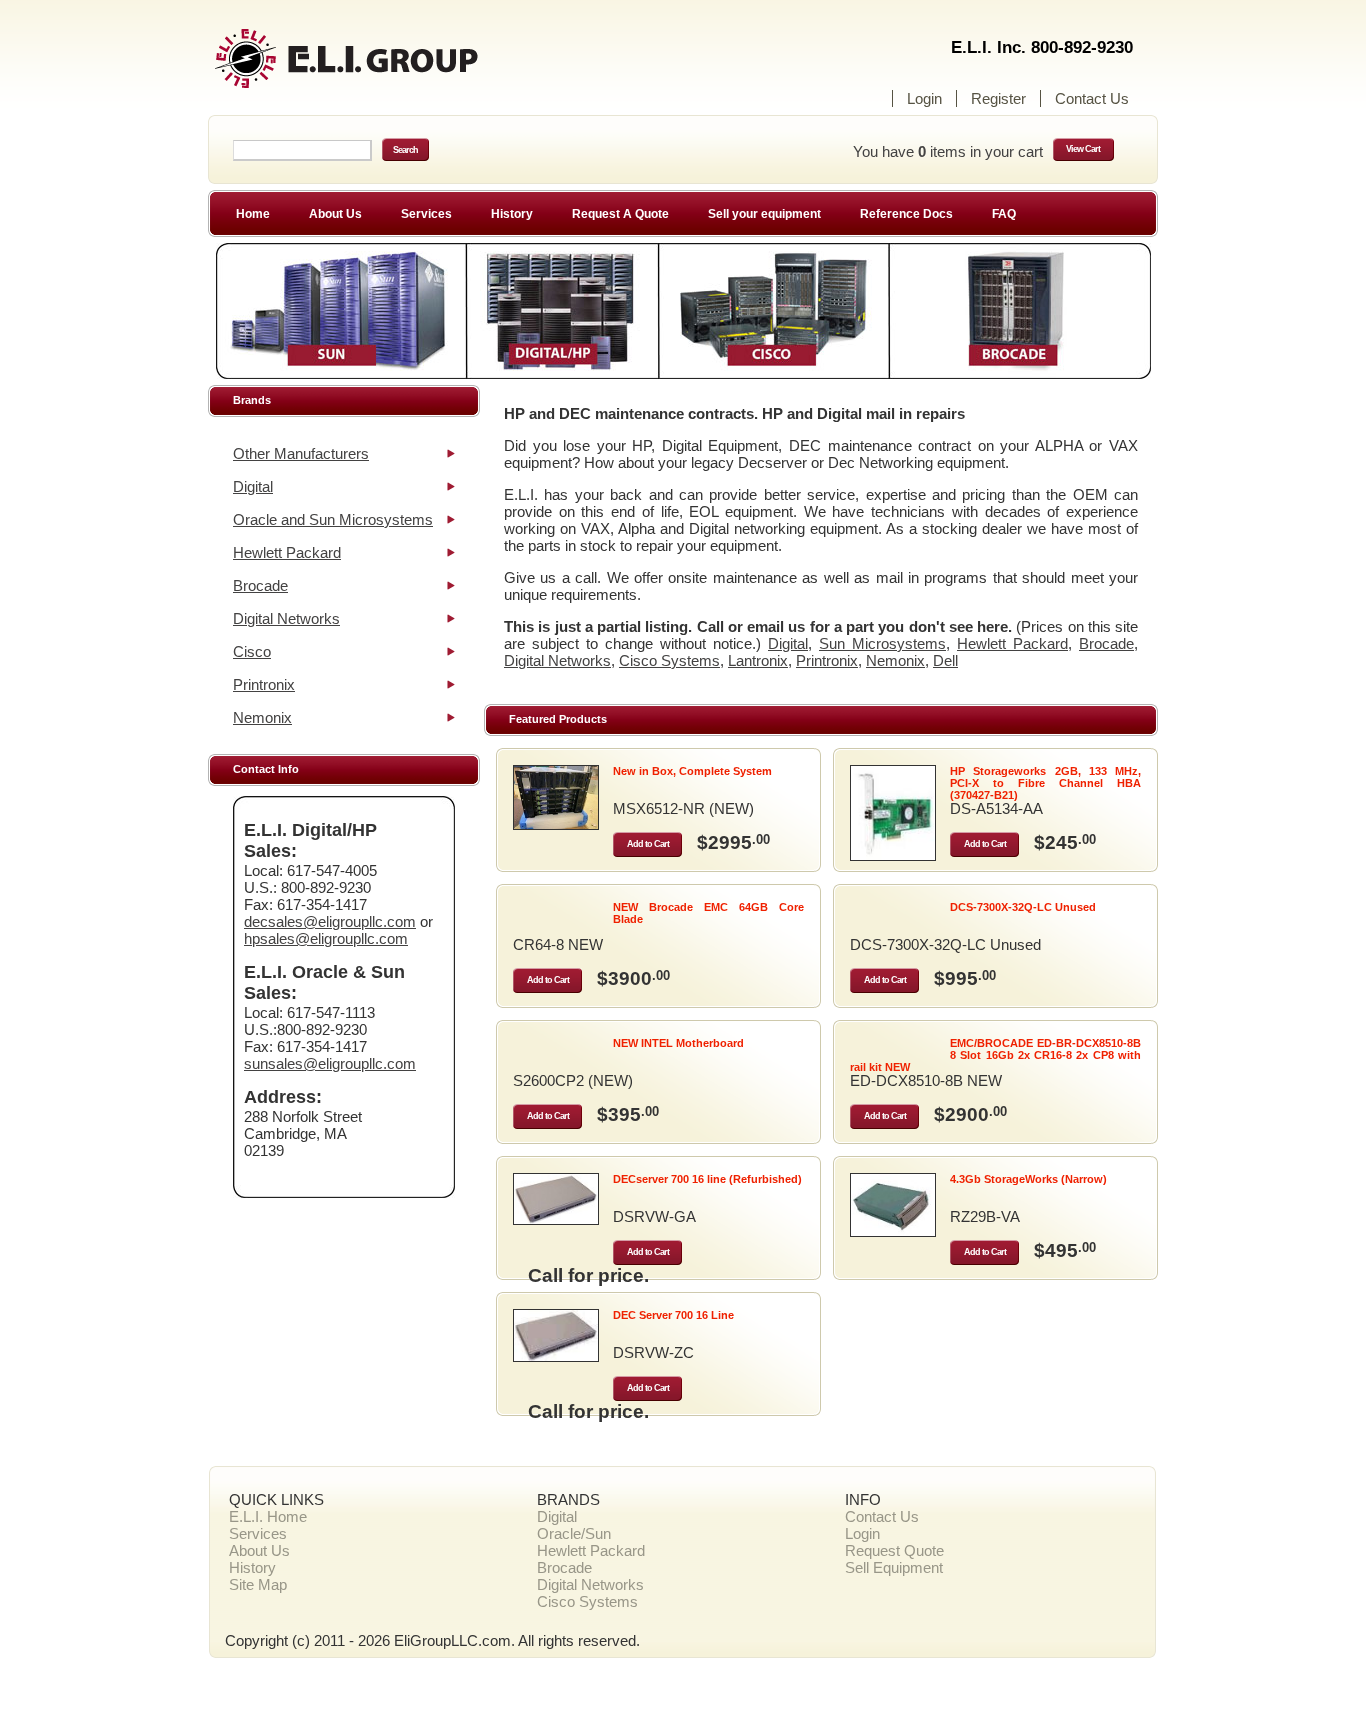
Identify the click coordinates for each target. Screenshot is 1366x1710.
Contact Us (1092, 98)
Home (253, 214)
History (512, 214)
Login (924, 98)
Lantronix (758, 660)
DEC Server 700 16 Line (673, 1315)
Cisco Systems (669, 660)
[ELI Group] (383, 67)
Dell (945, 660)
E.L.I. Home (268, 1516)
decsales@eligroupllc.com (330, 921)
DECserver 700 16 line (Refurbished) (707, 1179)
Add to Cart (648, 844)
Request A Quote (620, 214)
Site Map (258, 1584)
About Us (335, 214)
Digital (253, 486)
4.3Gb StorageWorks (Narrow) (1028, 1179)
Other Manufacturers (301, 453)
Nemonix (262, 717)
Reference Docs (906, 214)
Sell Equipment (894, 1567)
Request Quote (894, 1550)
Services (426, 214)
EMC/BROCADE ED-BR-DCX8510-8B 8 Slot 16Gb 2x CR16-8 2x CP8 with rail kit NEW (995, 1055)
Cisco (252, 651)
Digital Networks (286, 618)
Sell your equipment (764, 214)
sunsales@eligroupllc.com (330, 1063)
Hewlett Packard (287, 552)
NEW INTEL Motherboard (678, 1043)
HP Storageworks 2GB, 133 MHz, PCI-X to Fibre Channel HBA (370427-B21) (1045, 783)
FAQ (1004, 214)
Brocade (260, 585)
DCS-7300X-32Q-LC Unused (1023, 907)
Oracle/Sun (574, 1533)
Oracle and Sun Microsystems (333, 519)
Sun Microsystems (882, 643)
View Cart (1083, 149)
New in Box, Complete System (692, 771)
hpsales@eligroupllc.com (326, 938)
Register (998, 98)
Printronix (264, 684)
